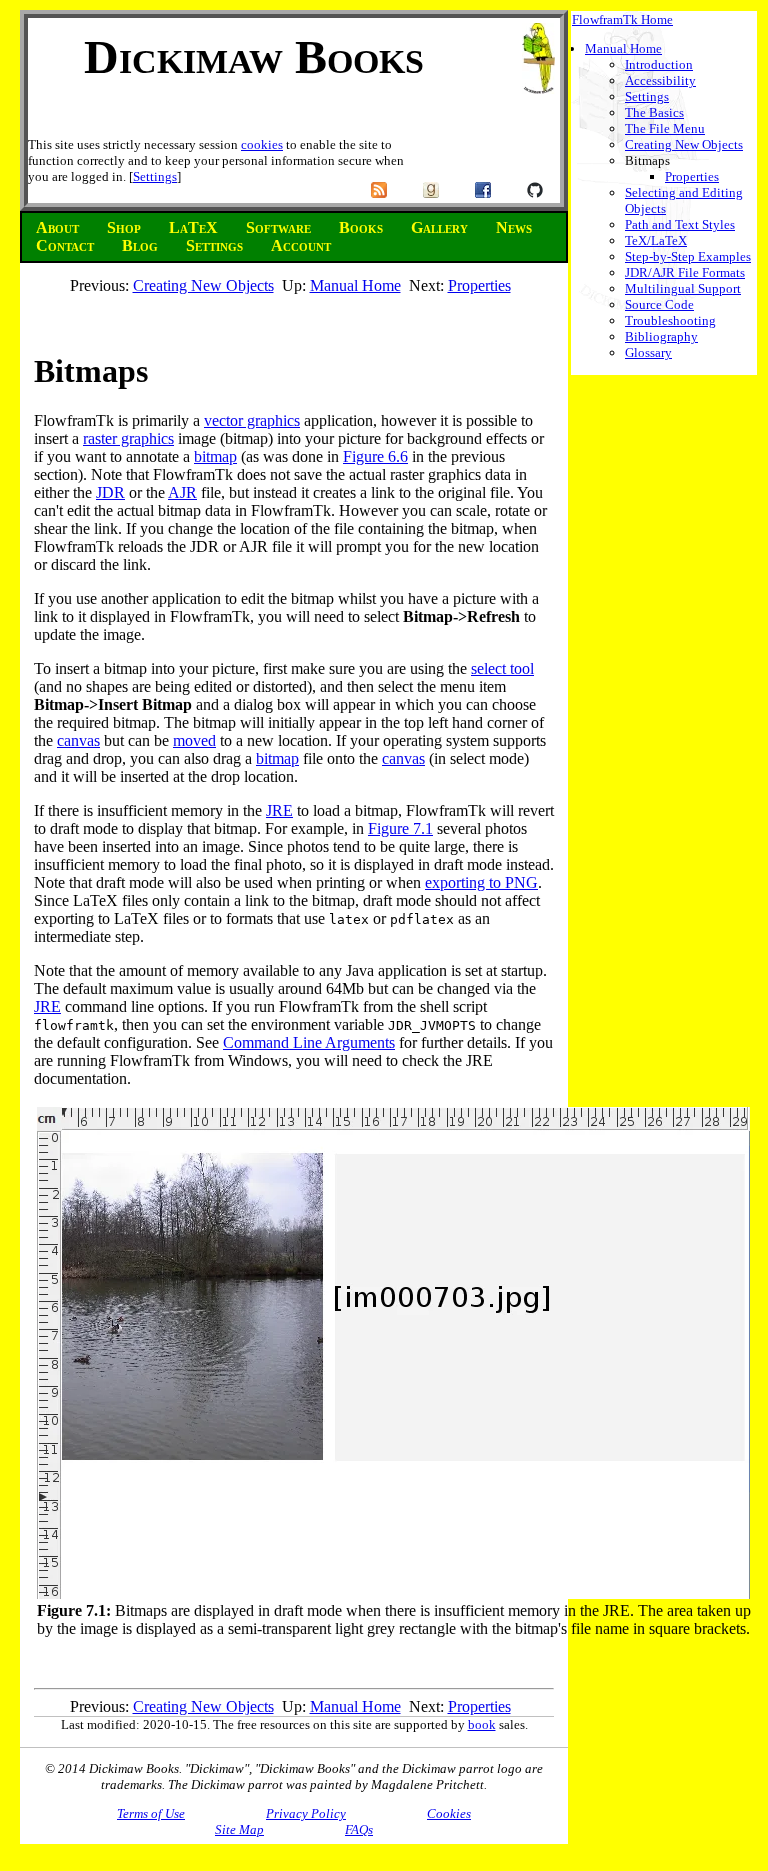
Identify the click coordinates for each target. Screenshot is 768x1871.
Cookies (449, 1813)
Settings (155, 176)
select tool (502, 668)
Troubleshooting (670, 320)
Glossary (648, 352)
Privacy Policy (306, 1813)
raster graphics (128, 438)
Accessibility (660, 80)
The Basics (654, 112)
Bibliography (661, 336)
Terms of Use (151, 1813)
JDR (110, 492)
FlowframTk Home (622, 19)
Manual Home (623, 48)
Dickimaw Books (254, 56)
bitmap (215, 456)
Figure (365, 456)
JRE (279, 810)
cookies (262, 144)
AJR (182, 492)
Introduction (659, 64)
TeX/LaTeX (656, 240)
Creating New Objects (684, 144)
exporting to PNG (481, 882)
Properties (692, 176)
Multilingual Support (683, 288)
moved (194, 740)
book (482, 1724)
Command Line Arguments (309, 1042)
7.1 (423, 828)
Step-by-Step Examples (688, 256)
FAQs (359, 1829)
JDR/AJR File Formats (685, 272)
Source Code (659, 304)
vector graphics (252, 420)
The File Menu (665, 128)
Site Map (239, 1829)
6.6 (398, 456)
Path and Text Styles (680, 224)
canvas (78, 740)
